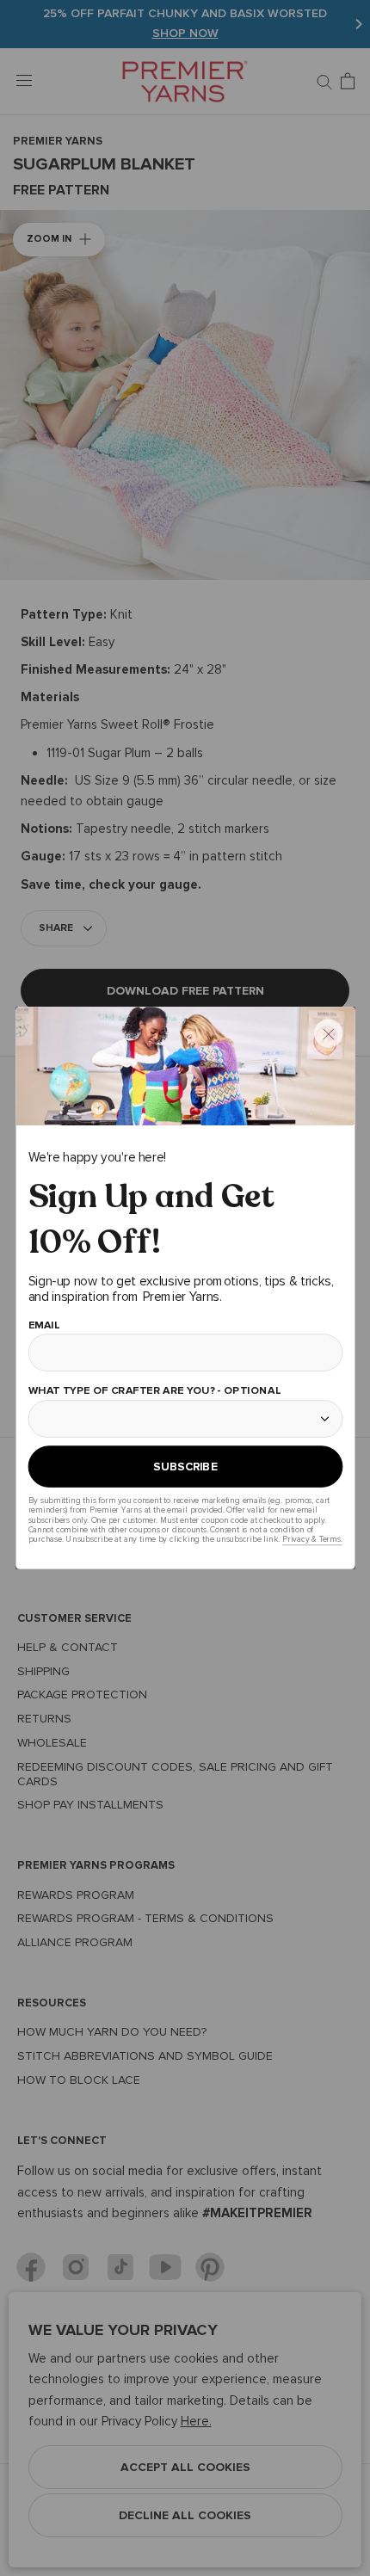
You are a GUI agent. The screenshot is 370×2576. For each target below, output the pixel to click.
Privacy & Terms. (312, 1540)
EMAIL (43, 1325)
